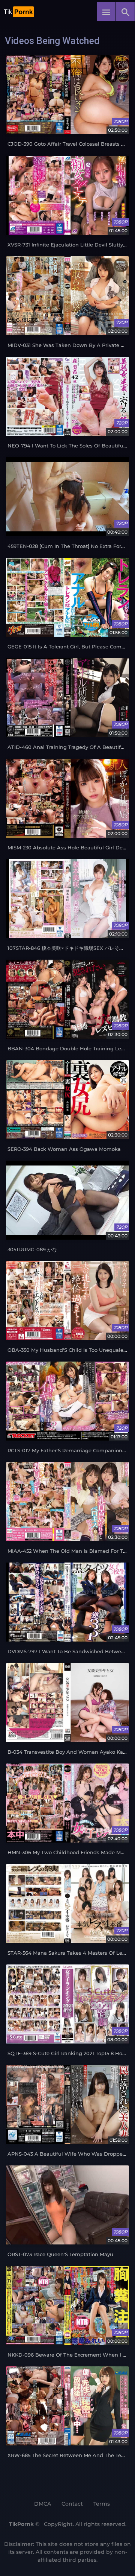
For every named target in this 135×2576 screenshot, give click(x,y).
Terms (102, 2504)
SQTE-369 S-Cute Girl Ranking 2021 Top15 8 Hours (69, 2053)
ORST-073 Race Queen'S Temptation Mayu (60, 2254)
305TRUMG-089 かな (32, 1250)
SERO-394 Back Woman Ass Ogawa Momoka (64, 1149)
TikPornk (21, 2524)
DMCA (43, 2504)
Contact (72, 2504)
